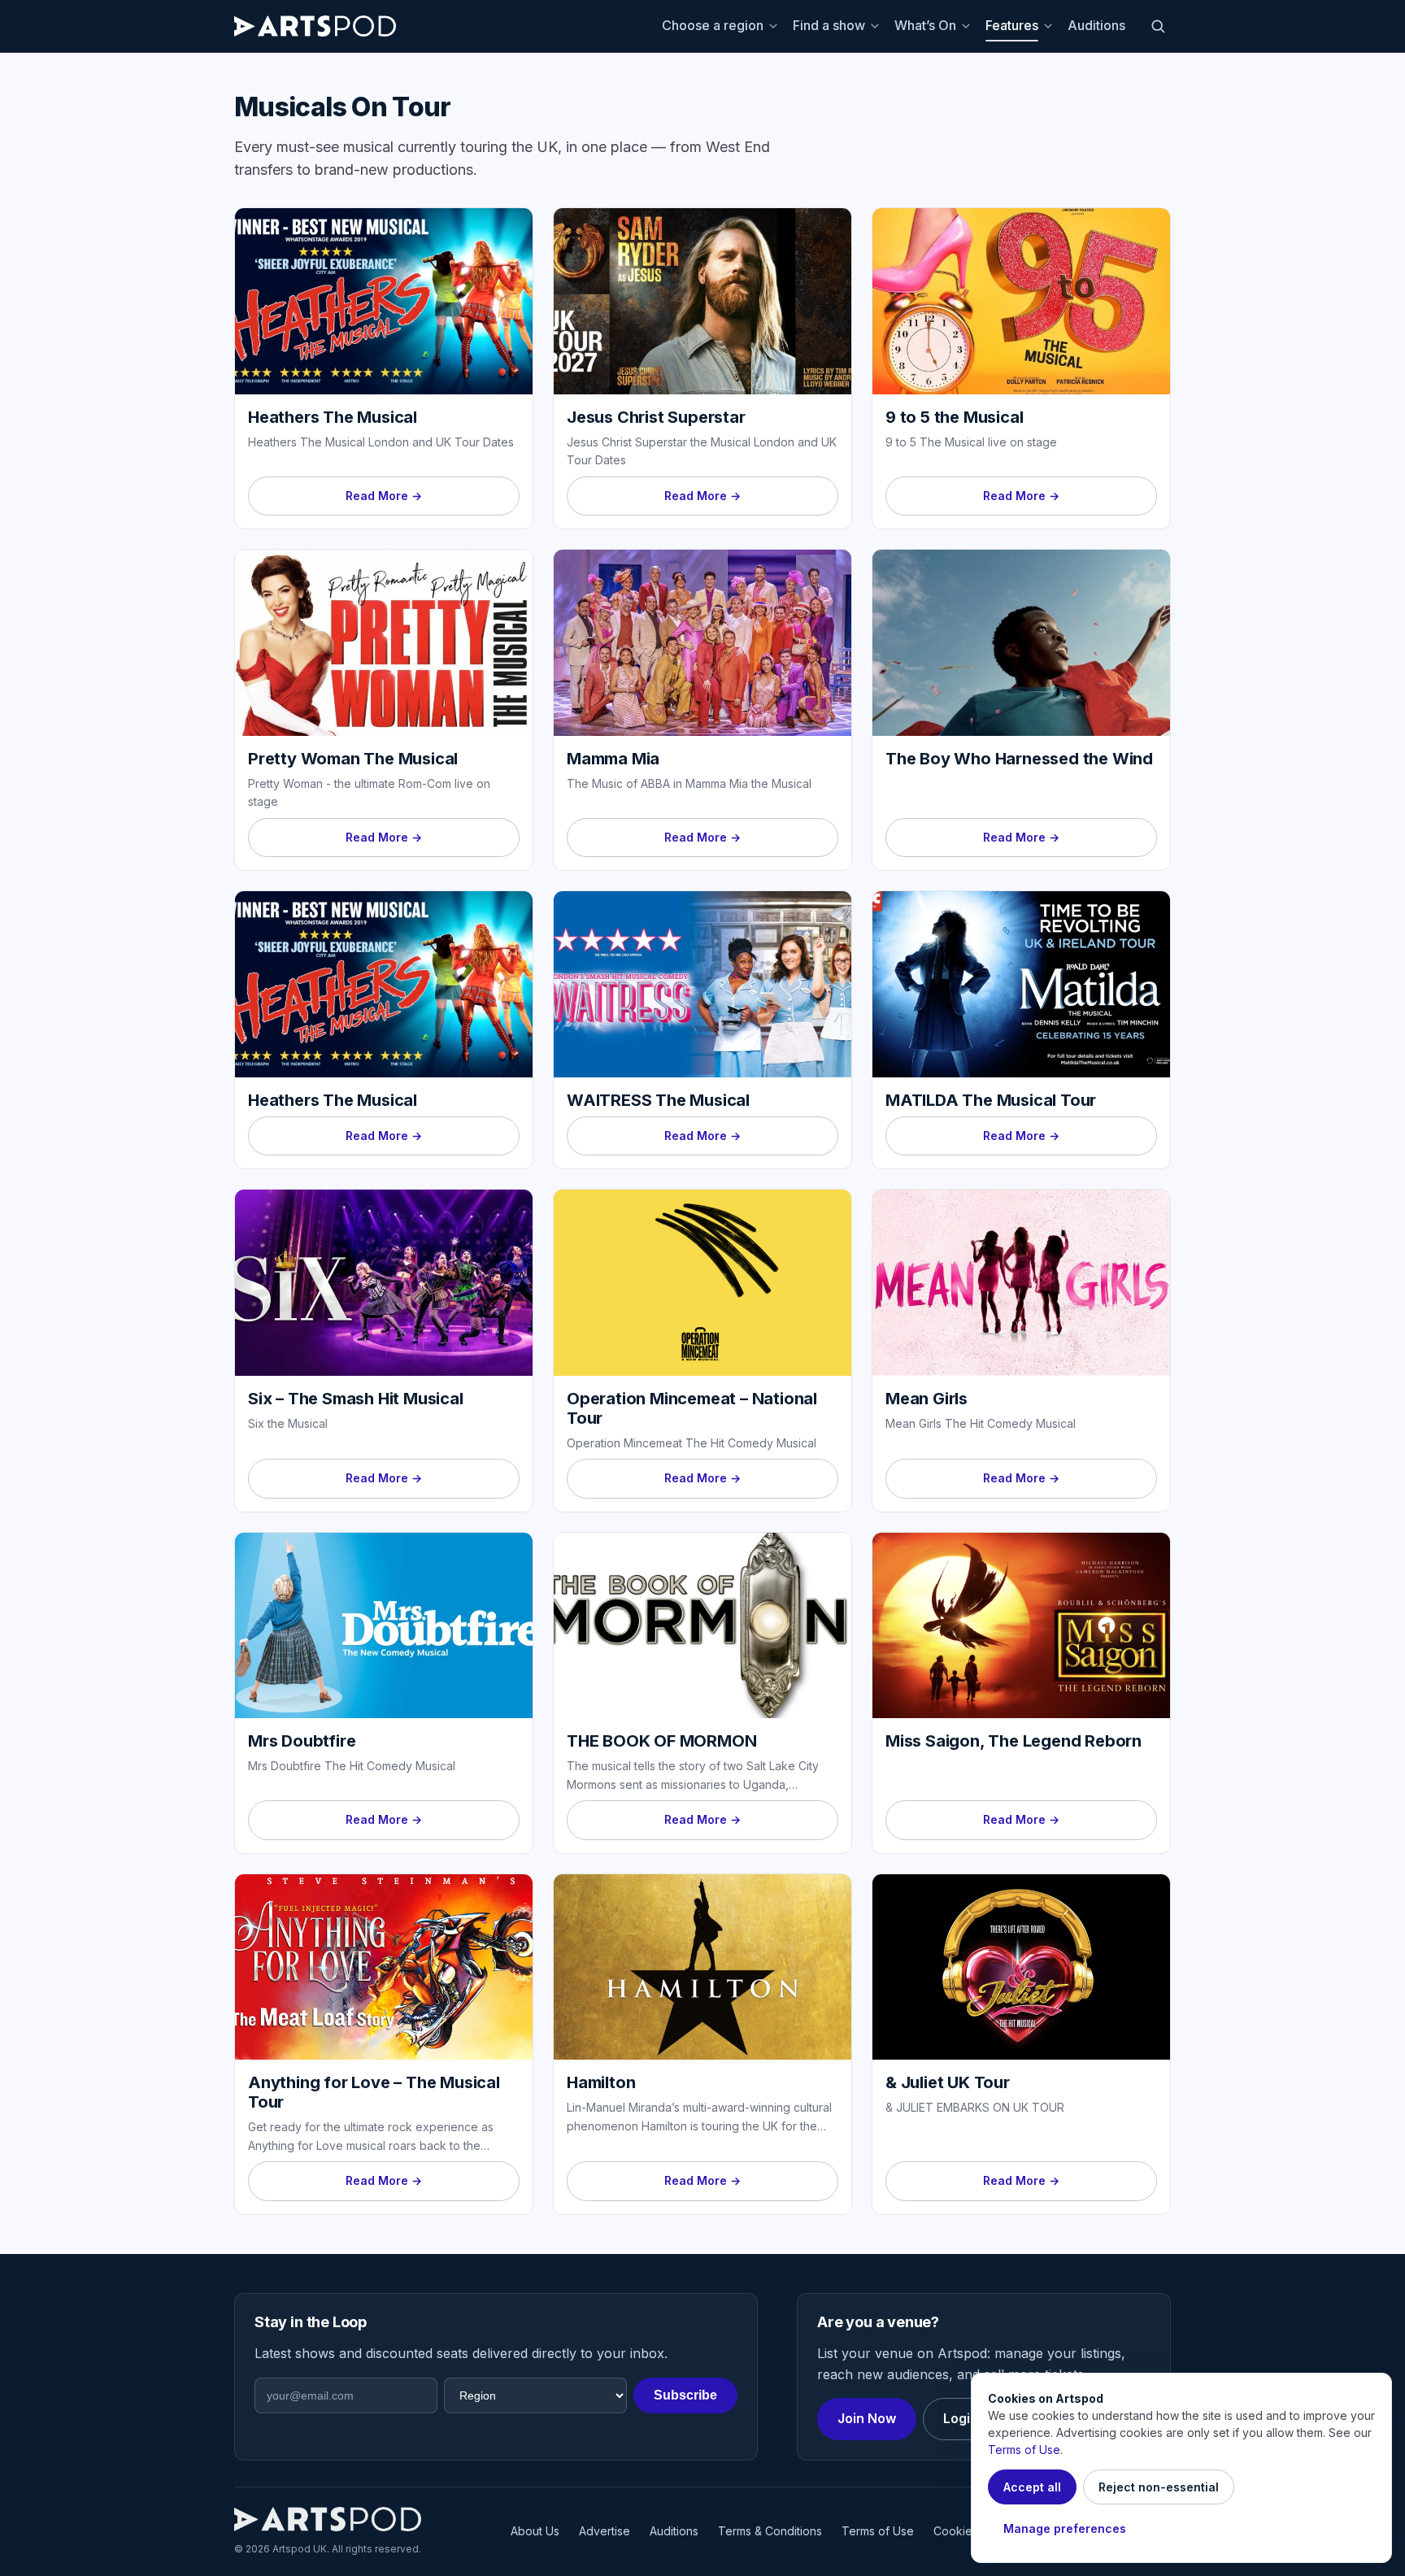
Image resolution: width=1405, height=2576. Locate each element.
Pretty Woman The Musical (353, 759)
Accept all (1032, 2487)
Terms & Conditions (770, 2531)
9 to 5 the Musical (954, 417)
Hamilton (601, 2082)
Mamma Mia (613, 759)
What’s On (925, 25)
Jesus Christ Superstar (656, 417)
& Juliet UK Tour (948, 2082)
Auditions (1096, 25)
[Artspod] (328, 2519)
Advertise (605, 2531)
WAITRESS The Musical (658, 1100)
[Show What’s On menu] (968, 26)
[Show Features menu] (1050, 26)
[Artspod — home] (315, 26)
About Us (535, 2531)
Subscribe (685, 2395)
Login (961, 2418)
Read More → (384, 496)
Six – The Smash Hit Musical (356, 1399)
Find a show (829, 25)
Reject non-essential (1159, 2487)
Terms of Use (878, 2531)
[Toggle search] (1158, 26)
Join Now (867, 2418)
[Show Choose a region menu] (776, 26)
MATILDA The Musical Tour (991, 1100)
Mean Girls (927, 1399)
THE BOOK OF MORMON (661, 1741)
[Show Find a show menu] (877, 26)
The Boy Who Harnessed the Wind (1019, 759)
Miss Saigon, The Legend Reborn (1014, 1741)
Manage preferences (1065, 2528)
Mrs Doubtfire (302, 1741)
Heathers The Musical (333, 417)
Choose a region (713, 25)
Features (1012, 25)
